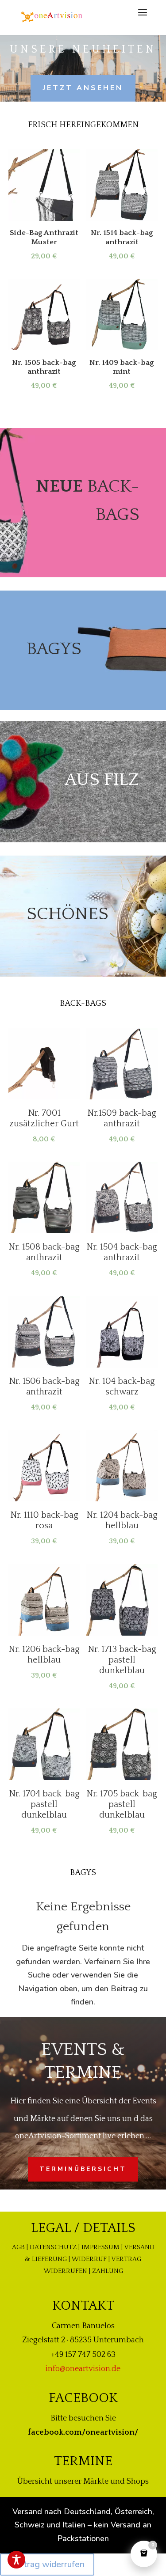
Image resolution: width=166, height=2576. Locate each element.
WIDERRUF (89, 2259)
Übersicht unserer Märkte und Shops (83, 2481)
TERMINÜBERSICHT (83, 2169)
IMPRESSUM (100, 2247)
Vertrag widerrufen (47, 2564)
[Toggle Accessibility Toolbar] (16, 2560)
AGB (18, 2247)
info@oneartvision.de (83, 2369)
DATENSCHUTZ (53, 2247)
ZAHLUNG (108, 2271)
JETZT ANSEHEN (83, 88)
